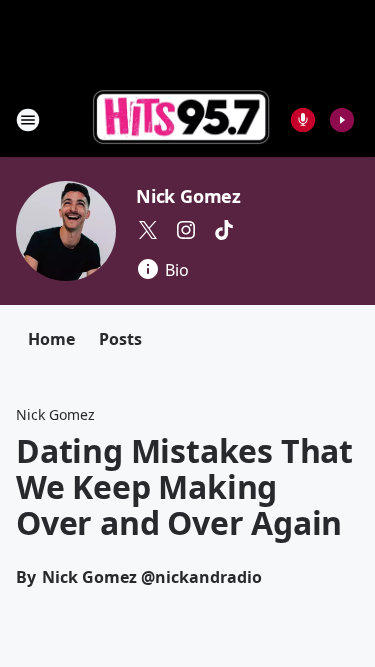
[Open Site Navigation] (28, 120)
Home (51, 339)
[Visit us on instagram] (186, 230)
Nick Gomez (188, 196)
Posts (120, 339)
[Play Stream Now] (342, 120)
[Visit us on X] (148, 230)
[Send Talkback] (303, 120)
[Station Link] (181, 119)
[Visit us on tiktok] (224, 230)
